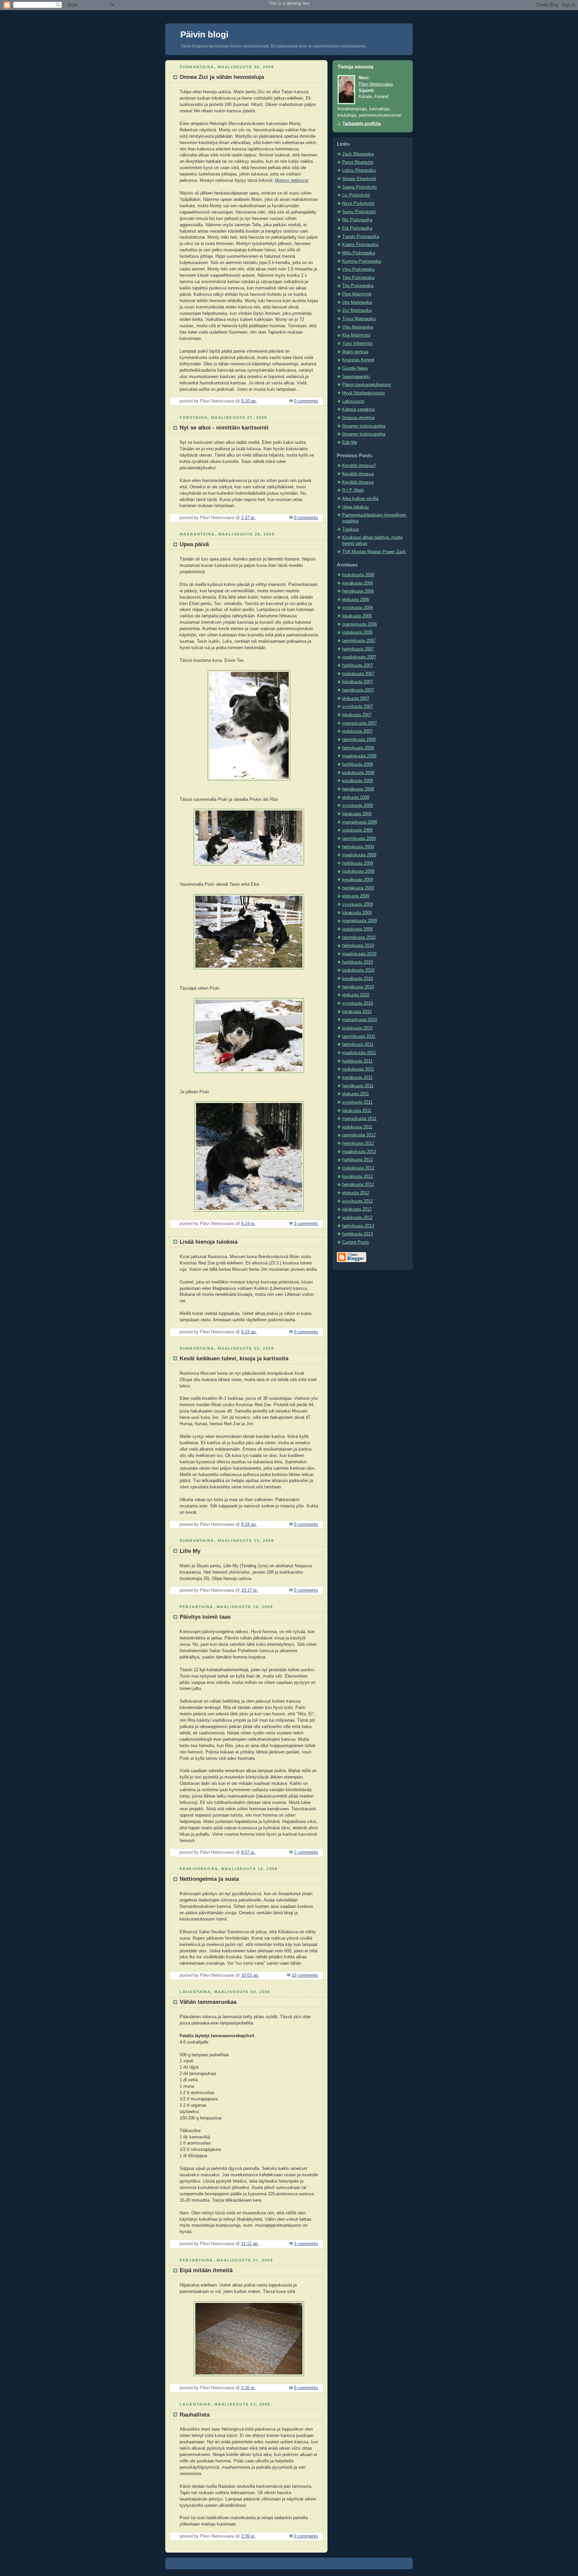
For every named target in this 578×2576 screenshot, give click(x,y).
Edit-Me (350, 443)
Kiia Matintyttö (356, 335)
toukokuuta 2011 (358, 1069)
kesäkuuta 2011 (357, 1078)
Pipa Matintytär (357, 294)
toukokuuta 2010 (358, 970)
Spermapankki (356, 377)
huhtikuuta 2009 (358, 863)
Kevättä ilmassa (358, 474)
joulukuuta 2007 (357, 731)
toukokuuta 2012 (358, 1168)
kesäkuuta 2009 (358, 880)
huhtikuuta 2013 (358, 1234)
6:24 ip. (248, 1224)
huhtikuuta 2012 (358, 1160)
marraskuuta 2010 (360, 1020)
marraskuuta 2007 (360, 723)
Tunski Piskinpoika (361, 237)
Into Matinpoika (357, 302)
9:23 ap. (249, 1332)
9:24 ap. (249, 1524)
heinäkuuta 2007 (358, 690)
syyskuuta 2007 (358, 707)
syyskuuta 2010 (358, 1003)
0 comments (306, 401)
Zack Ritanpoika (358, 154)
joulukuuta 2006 (357, 632)
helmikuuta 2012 (358, 1143)
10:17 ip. (250, 1590)
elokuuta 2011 (356, 1094)
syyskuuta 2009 (358, 904)
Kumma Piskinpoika (362, 261)
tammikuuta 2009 (359, 839)
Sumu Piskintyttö (359, 212)
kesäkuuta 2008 (358, 781)
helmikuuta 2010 (358, 946)
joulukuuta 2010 (357, 1028)
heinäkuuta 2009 (358, 888)
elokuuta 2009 (356, 896)
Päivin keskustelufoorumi (367, 385)
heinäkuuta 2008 (358, 789)
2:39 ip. (248, 2536)
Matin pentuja (355, 352)
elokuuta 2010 (356, 995)
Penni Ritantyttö (358, 162)
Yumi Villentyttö (357, 344)
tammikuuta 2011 (359, 1036)
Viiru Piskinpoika (358, 269)
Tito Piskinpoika (358, 286)
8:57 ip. (248, 1852)
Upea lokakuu (355, 507)
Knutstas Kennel (358, 360)
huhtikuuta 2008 (358, 764)
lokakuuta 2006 (357, 616)
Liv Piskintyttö (356, 195)
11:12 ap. (250, 2244)
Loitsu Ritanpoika (359, 170)
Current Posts (356, 1242)
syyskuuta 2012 (358, 1201)
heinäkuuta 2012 (358, 1185)
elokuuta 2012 (356, 1193)
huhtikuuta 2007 (358, 665)
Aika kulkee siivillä (360, 499)
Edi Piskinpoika (357, 228)
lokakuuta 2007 (357, 715)
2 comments (306, 1852)
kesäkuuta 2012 (358, 1177)
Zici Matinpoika (357, 311)
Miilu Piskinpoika (359, 253)
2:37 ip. (248, 518)
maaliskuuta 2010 (359, 954)
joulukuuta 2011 (357, 1127)
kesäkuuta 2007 (358, 682)
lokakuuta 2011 (357, 1111)
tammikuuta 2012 (359, 1135)
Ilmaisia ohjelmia (358, 418)
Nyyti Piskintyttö (358, 204)
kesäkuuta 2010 (358, 979)
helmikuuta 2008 (358, 748)
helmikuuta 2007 (358, 649)
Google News (355, 368)
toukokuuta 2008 (358, 773)
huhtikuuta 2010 (358, 962)
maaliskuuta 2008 (359, 756)
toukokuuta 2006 (358, 575)
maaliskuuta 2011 (359, 1053)
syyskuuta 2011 (357, 1102)
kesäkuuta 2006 (358, 583)
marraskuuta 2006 (360, 624)
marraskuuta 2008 (360, 822)
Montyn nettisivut (292, 180)
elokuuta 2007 (356, 699)
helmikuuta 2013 (358, 1226)
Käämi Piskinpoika (360, 245)
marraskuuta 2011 (359, 1119)
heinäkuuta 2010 (358, 987)
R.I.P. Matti (353, 490)
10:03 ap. (250, 1975)
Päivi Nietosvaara (376, 84)
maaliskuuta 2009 (359, 855)
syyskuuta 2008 (358, 806)
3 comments (306, 1224)
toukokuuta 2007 (358, 674)
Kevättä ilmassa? (359, 466)
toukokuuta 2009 (358, 871)
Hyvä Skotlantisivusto (363, 393)
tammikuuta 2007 (359, 641)
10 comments (305, 1975)
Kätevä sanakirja (358, 409)
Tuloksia (350, 529)
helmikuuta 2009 (358, 847)
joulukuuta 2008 (357, 830)
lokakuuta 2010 (357, 1012)
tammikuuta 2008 (359, 740)
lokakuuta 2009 (357, 913)
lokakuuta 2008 (357, 814)
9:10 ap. (249, 401)
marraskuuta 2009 (360, 921)
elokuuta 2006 (356, 600)
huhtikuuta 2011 (357, 1061)
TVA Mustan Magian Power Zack (374, 552)
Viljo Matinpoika (358, 327)
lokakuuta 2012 (357, 1209)
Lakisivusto (353, 401)
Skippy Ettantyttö (359, 179)
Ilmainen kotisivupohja (364, 426)
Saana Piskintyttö (359, 187)
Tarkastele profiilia (362, 124)
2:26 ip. (248, 2388)
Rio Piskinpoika (357, 220)
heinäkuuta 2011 (358, 1086)
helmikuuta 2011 (358, 1045)
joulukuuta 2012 (357, 1218)
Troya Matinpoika (359, 319)
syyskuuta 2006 (358, 608)
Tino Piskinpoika (358, 278)
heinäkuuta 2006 (358, 591)
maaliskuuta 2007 (359, 657)
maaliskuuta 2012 (359, 1152)
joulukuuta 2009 (357, 929)
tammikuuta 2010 (359, 938)
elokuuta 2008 (356, 798)
